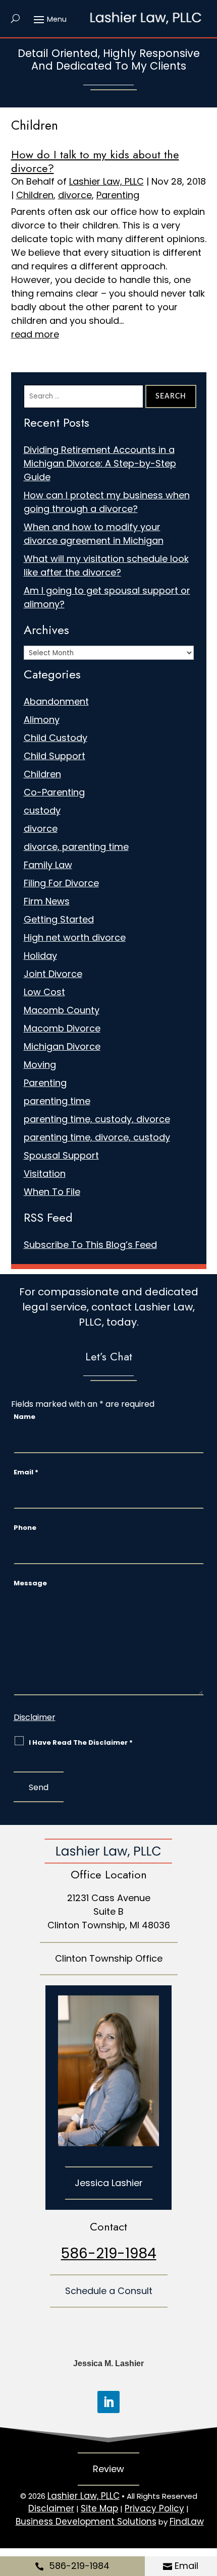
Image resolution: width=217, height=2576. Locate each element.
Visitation (45, 1173)
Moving (40, 1065)
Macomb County (62, 1010)
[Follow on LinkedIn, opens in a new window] (108, 2402)
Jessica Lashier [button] (109, 2183)
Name (24, 1417)
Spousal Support (61, 1155)
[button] (49, 19)
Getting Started (59, 919)
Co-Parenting (54, 792)
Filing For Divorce (61, 883)
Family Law (48, 865)
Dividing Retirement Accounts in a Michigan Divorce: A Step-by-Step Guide (100, 463)
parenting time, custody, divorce (97, 1119)
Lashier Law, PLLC (106, 181)
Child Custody (56, 738)
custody (42, 810)
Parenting (118, 195)
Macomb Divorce (62, 1028)
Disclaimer (35, 1717)
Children (35, 195)
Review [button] (108, 2469)
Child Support (55, 756)
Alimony (42, 720)
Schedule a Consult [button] (109, 2291)
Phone (25, 1528)
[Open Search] (15, 19)
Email (186, 2566)
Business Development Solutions (86, 2522)
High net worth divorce (75, 937)
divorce (75, 195)
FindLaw (187, 2522)
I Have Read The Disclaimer (81, 1742)
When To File (52, 1192)
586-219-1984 (79, 2566)
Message (30, 1583)
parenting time (57, 1101)
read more (35, 334)
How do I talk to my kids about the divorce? (95, 161)
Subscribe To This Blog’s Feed (90, 1245)
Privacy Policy (154, 2508)
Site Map (99, 2508)
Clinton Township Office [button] (109, 1958)
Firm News (47, 901)
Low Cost (44, 992)
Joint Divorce (53, 974)
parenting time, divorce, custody (97, 1137)
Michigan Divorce (62, 1046)
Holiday (40, 956)
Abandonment (56, 701)
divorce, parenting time (76, 847)
